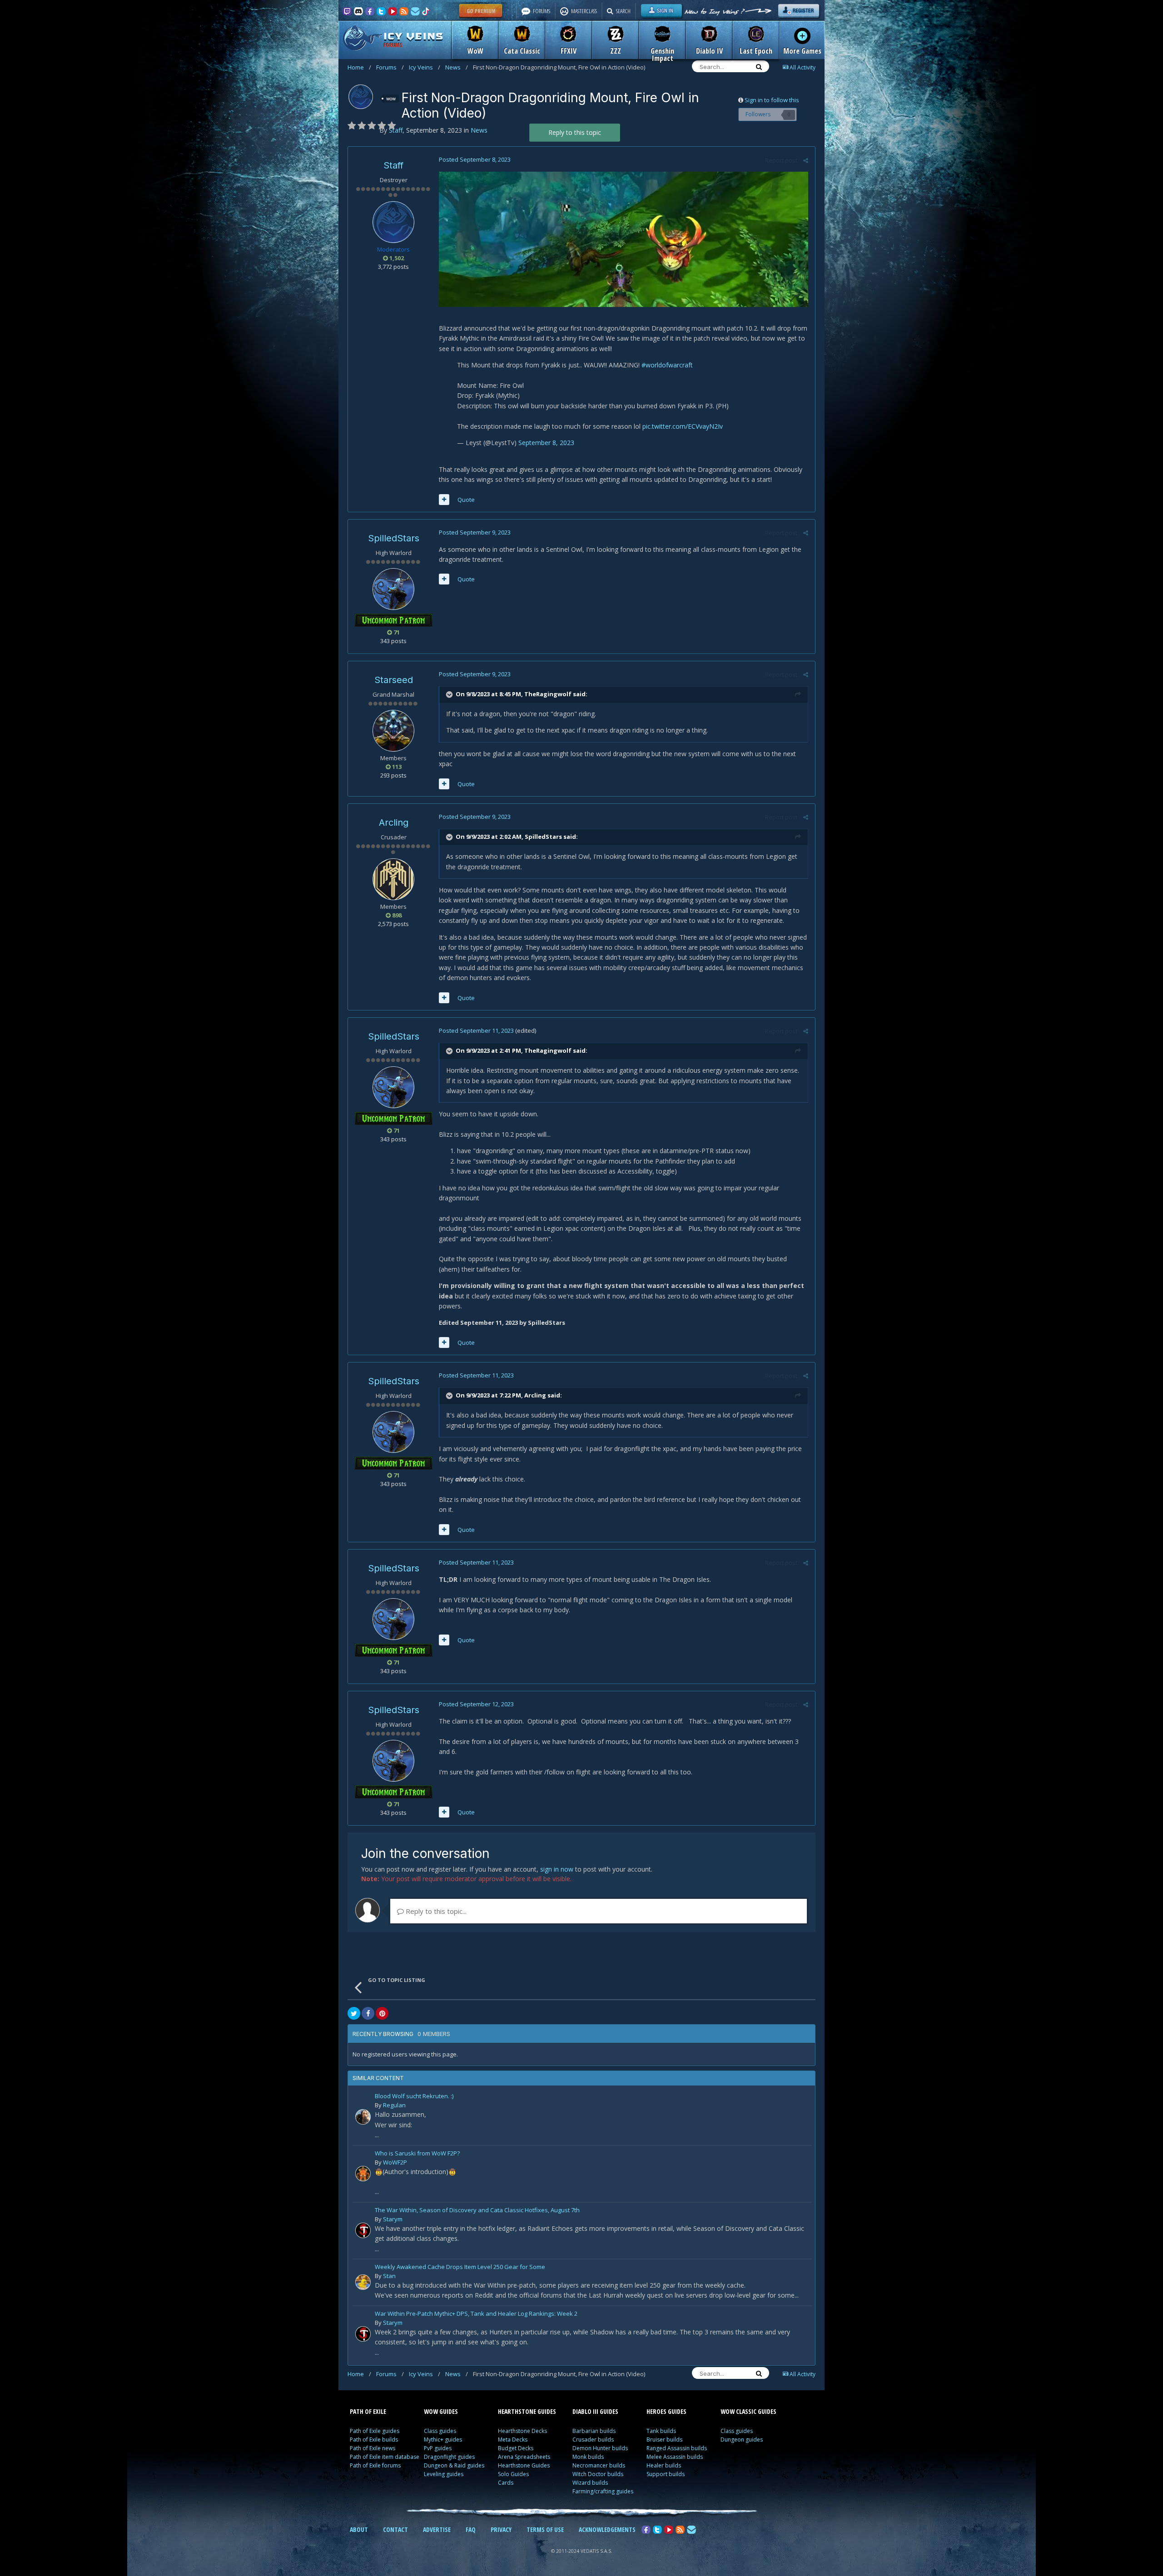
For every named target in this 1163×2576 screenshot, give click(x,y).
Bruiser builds (664, 2440)
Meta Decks (513, 2440)
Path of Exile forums (375, 2465)
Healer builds (664, 2465)
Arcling (394, 822)
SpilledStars (394, 538)
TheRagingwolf (548, 694)
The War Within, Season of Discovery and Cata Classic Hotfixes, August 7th (477, 2211)
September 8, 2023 (546, 443)
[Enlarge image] (624, 239)
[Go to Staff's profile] (361, 97)
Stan (389, 2276)
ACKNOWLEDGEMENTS (607, 2529)
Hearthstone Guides (524, 2465)
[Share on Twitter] (354, 2013)
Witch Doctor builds (598, 2474)
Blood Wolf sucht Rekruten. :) (414, 2097)
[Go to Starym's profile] (363, 2230)
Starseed (394, 680)
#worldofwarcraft (667, 365)
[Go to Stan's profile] (363, 2282)
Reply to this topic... (435, 1911)
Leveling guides (444, 2474)
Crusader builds (593, 2440)
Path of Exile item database (385, 2457)
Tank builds (661, 2431)
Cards (506, 2483)
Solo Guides (513, 2474)
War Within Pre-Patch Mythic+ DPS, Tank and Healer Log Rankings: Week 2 (476, 2314)
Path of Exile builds (374, 2440)
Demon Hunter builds (600, 2448)
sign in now (557, 1869)
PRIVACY (501, 2529)
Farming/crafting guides (603, 2491)
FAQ (471, 2529)
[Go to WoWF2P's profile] (363, 2174)
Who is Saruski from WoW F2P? (417, 2154)
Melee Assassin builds (675, 2457)
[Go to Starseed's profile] (393, 731)
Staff (393, 165)
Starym (393, 2219)
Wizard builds (590, 2483)
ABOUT (359, 2529)
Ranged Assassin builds (677, 2448)
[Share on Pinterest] (382, 2013)
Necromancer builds (599, 2465)
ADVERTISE (437, 2529)
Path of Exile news (373, 2448)
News (457, 67)
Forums (390, 67)
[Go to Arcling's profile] (393, 879)
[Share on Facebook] (368, 2013)
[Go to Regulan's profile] (363, 2117)
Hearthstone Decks (522, 2431)
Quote (466, 500)
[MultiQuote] (444, 500)
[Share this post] (806, 160)
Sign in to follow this (772, 100)
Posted (475, 159)
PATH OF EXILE (368, 2411)
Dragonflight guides (449, 2457)
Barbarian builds (594, 2431)
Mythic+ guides (443, 2440)
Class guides (440, 2431)
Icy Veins (425, 67)
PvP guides (438, 2448)
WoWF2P (395, 2162)
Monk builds (588, 2457)
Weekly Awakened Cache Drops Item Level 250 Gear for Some (460, 2267)
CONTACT (395, 2529)
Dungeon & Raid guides (454, 2465)
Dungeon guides (742, 2440)
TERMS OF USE (545, 2529)
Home (359, 67)
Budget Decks (516, 2448)
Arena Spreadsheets (524, 2457)
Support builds (666, 2474)
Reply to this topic (575, 132)
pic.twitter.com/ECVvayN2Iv (683, 426)
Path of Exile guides (375, 2431)
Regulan (394, 2105)
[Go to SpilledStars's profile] (393, 589)
